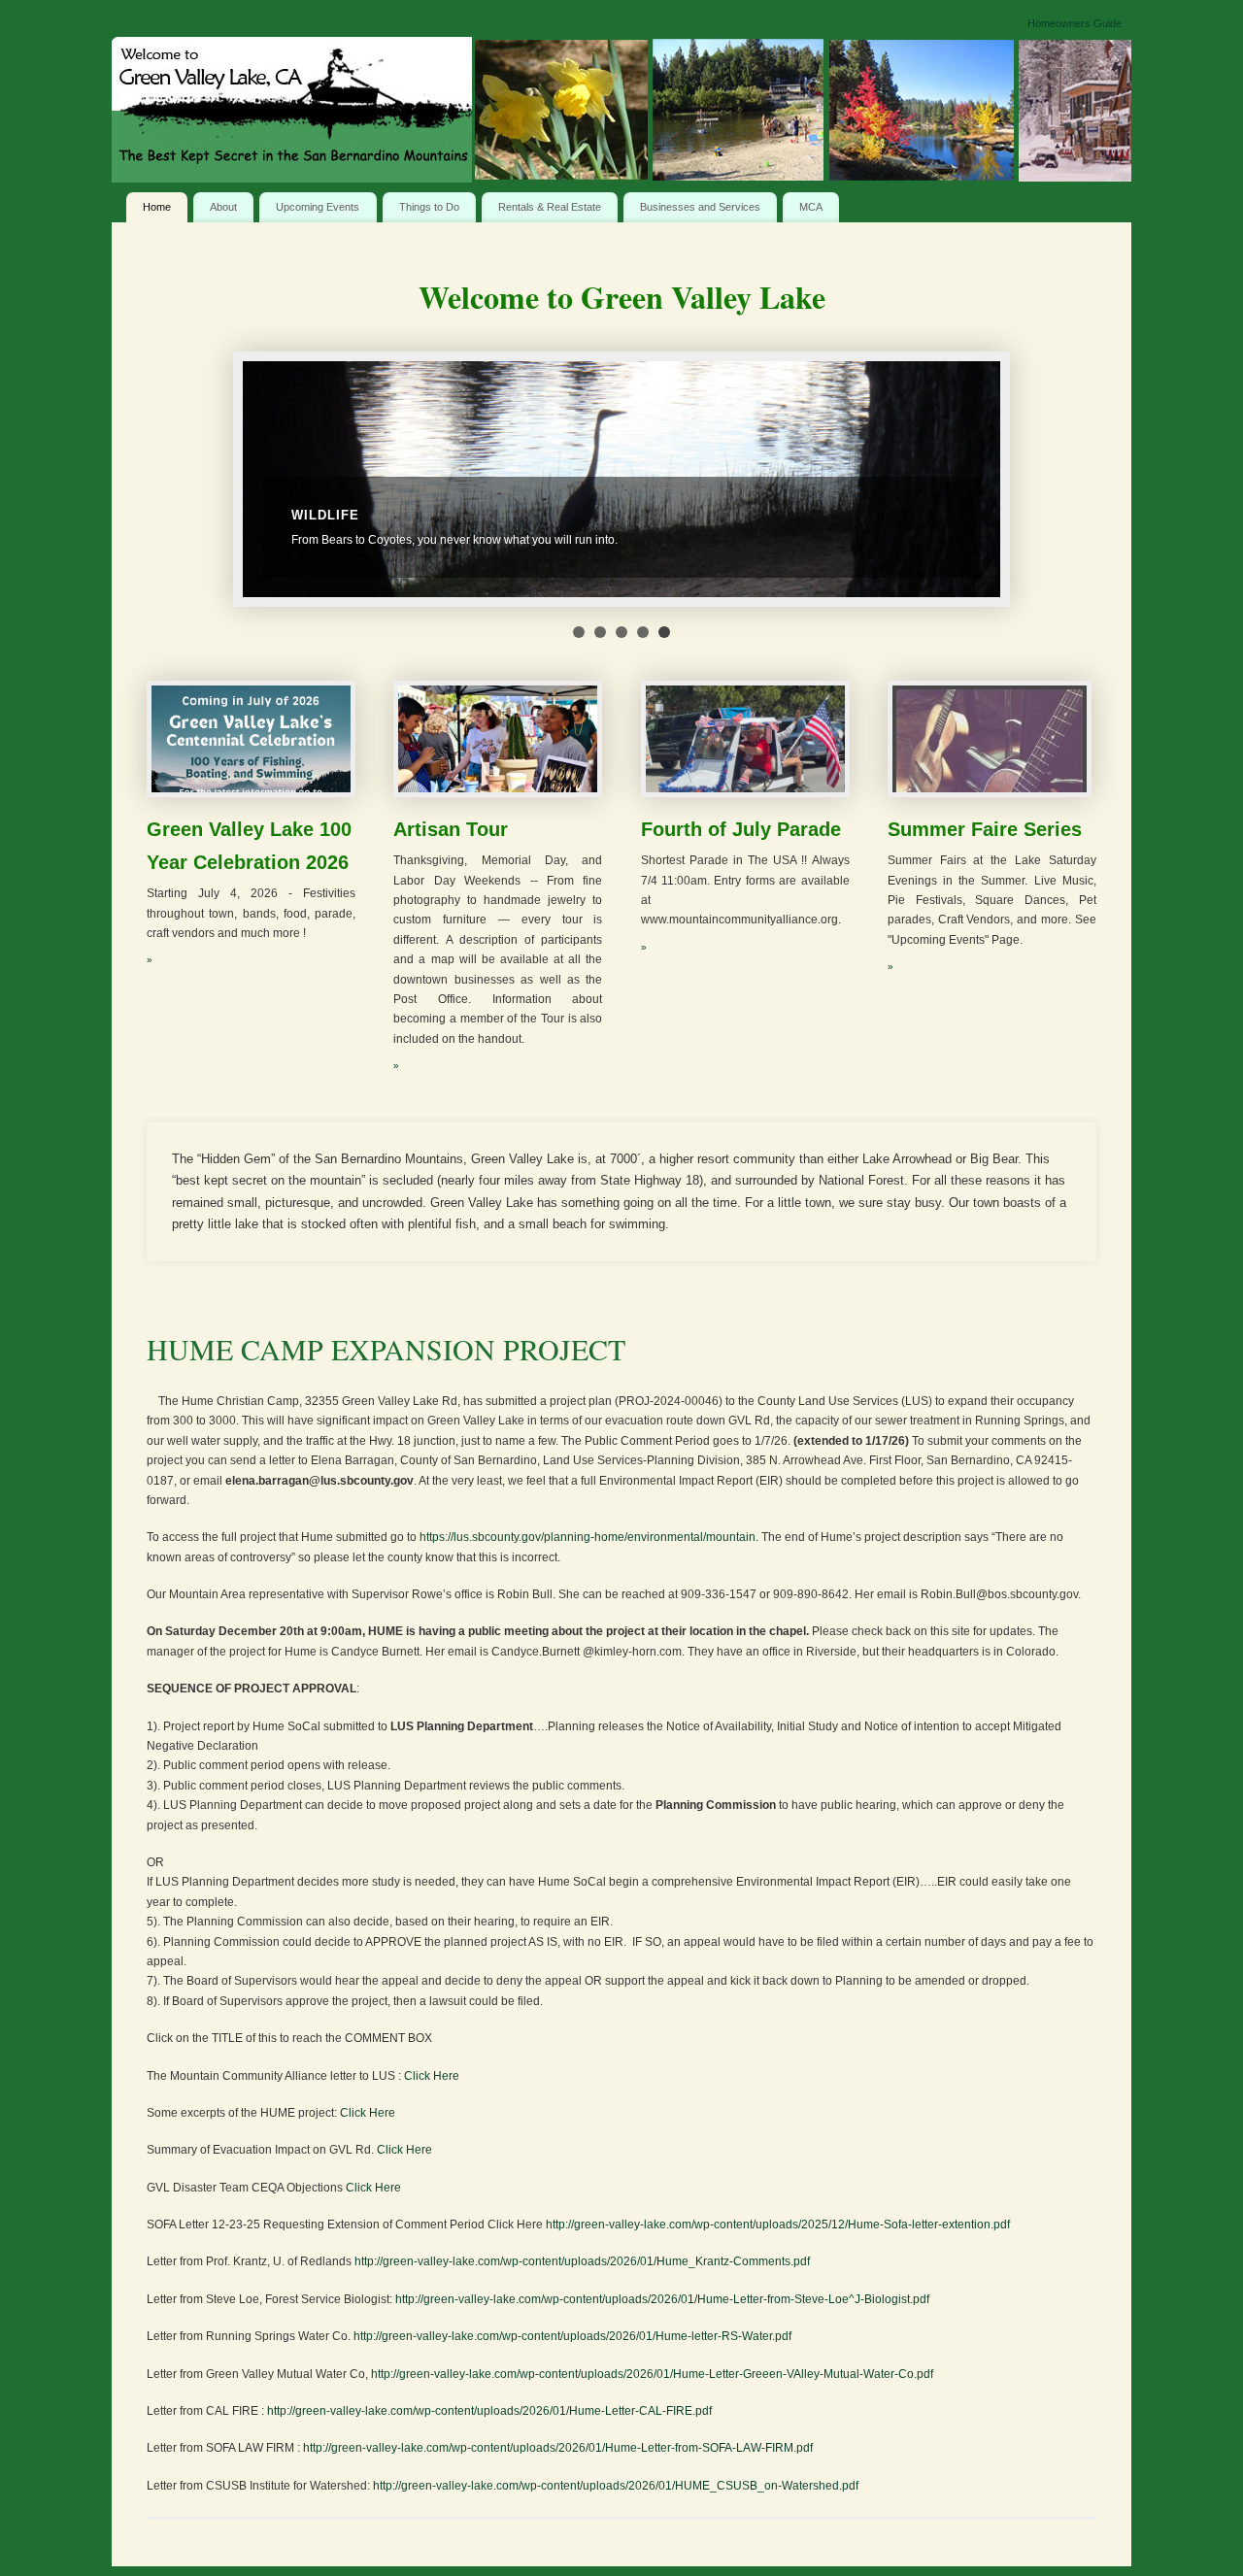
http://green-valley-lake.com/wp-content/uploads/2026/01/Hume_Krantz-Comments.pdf (582, 2261)
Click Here (432, 2076)
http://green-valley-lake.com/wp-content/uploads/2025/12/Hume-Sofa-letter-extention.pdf (778, 2225)
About (223, 207)
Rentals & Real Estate (550, 207)
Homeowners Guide (1075, 23)
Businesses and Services (700, 207)
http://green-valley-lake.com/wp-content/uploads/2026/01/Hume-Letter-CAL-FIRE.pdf (489, 2411)
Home (157, 207)
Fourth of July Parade (741, 829)
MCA (811, 207)
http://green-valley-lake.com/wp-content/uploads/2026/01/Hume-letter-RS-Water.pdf (572, 2336)
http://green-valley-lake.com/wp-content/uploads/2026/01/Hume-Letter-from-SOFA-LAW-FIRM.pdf (558, 2448)
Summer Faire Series (985, 829)
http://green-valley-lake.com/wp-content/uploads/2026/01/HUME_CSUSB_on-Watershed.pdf (616, 2486)
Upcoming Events (318, 207)
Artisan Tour (451, 829)
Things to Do (429, 207)
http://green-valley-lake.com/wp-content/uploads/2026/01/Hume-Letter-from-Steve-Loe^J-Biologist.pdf (662, 2299)
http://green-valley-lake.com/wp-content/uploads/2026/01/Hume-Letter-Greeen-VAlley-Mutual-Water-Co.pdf (652, 2374)
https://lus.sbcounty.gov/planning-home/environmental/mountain (588, 1537)
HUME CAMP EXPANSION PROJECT (386, 1349)
